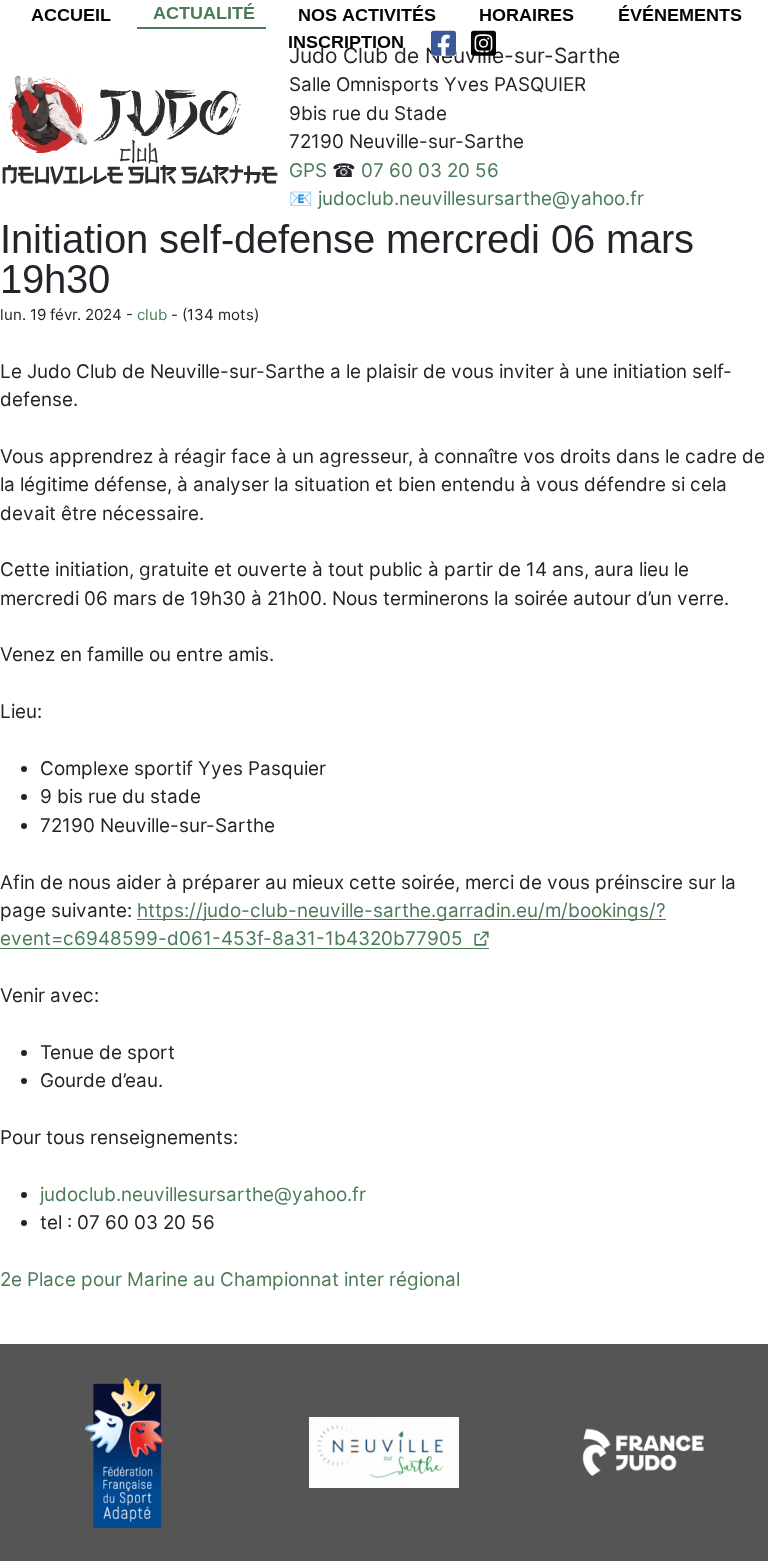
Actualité (202, 13)
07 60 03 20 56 (430, 170)
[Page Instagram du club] (483, 42)
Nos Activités (364, 15)
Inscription (343, 42)
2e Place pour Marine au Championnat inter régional (230, 1279)
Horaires (524, 15)
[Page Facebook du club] (443, 42)
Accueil (69, 15)
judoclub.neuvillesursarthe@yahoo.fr (481, 198)
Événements (677, 15)
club (152, 314)
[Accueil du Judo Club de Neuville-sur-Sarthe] (140, 130)
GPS (308, 170)
